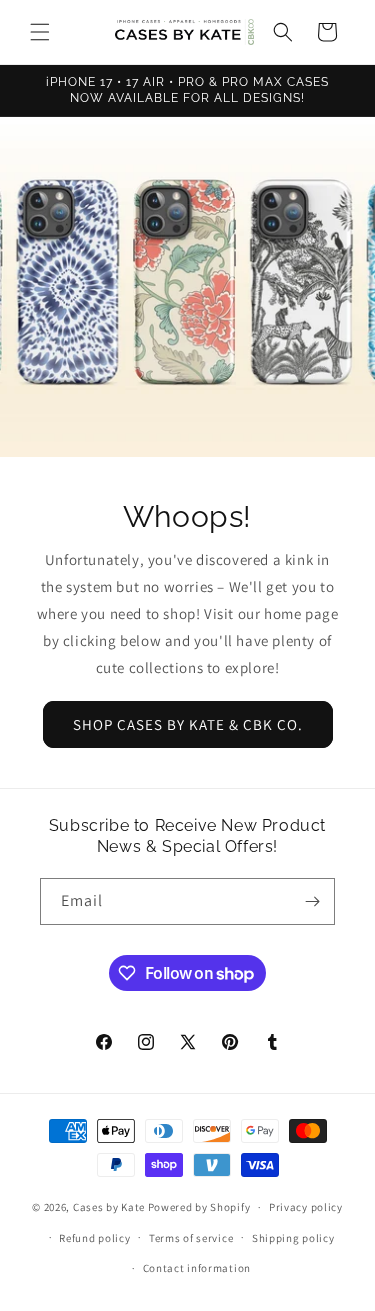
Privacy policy (306, 1207)
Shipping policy (293, 1238)
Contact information (197, 1268)
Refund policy (94, 1238)
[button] (40, 32)
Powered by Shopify (199, 1207)
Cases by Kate (109, 1207)
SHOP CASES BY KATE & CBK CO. (188, 724)
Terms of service (191, 1238)
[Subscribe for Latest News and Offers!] (312, 901)
